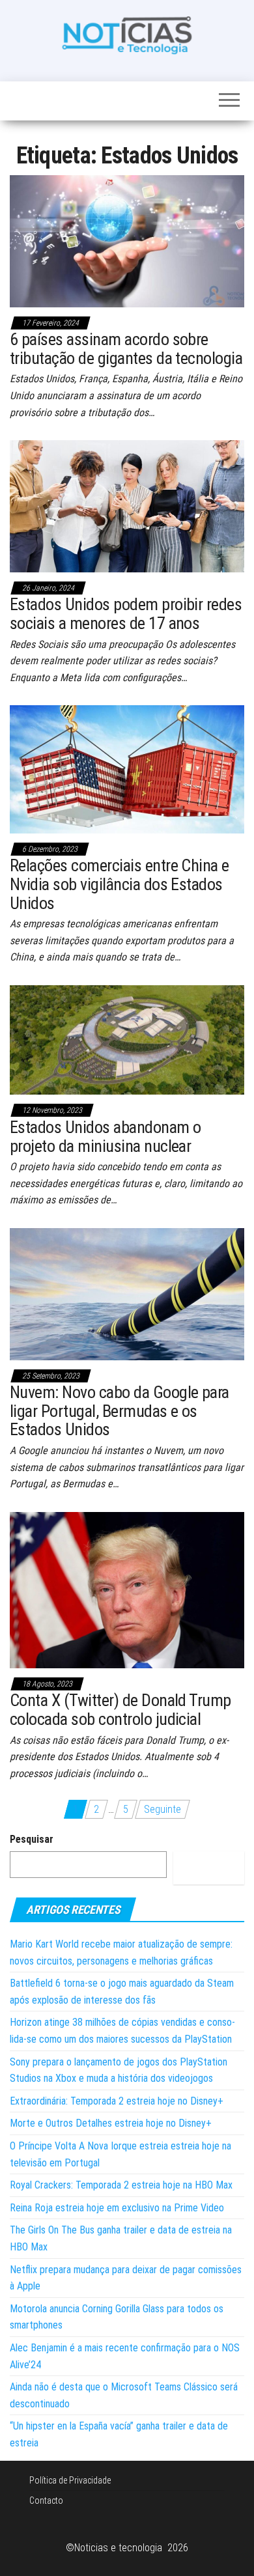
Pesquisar (32, 1839)
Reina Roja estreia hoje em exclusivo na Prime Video (117, 2208)
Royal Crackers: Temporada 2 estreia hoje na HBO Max (121, 2185)
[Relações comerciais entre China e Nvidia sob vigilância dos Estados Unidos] (127, 769)
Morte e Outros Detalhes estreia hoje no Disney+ (111, 2123)
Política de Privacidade (70, 2480)
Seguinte (162, 1809)
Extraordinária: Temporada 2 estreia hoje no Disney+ (117, 2101)
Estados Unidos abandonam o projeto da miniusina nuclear (105, 1137)
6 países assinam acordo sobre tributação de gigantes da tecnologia (126, 349)
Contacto (46, 2500)
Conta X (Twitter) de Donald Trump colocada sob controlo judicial (120, 1710)
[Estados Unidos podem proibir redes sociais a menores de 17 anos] (127, 506)
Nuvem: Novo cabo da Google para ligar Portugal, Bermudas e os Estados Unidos (120, 1411)
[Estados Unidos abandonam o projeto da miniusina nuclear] (127, 1039)
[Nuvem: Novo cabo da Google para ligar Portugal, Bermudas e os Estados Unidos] (127, 1294)
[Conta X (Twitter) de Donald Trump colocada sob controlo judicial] (127, 1589)
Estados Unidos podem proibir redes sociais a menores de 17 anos (126, 614)
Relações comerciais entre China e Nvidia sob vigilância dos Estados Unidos (120, 884)
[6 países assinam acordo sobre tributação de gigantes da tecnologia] (127, 241)
